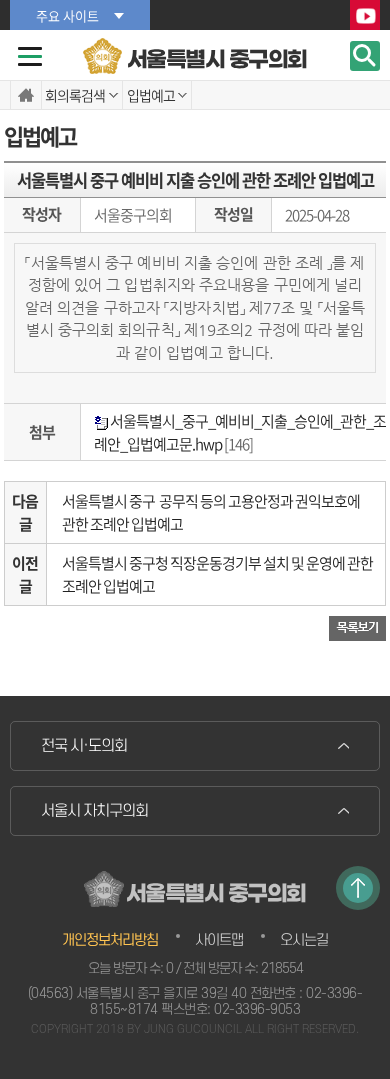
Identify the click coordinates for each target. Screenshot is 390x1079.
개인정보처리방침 (110, 940)
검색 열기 (365, 56)
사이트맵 (219, 940)
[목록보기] (357, 627)
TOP (358, 888)
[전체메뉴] (30, 56)
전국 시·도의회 (84, 746)
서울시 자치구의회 (94, 811)
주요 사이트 (67, 15)
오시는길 (304, 940)
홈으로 (26, 95)
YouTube (365, 16)
